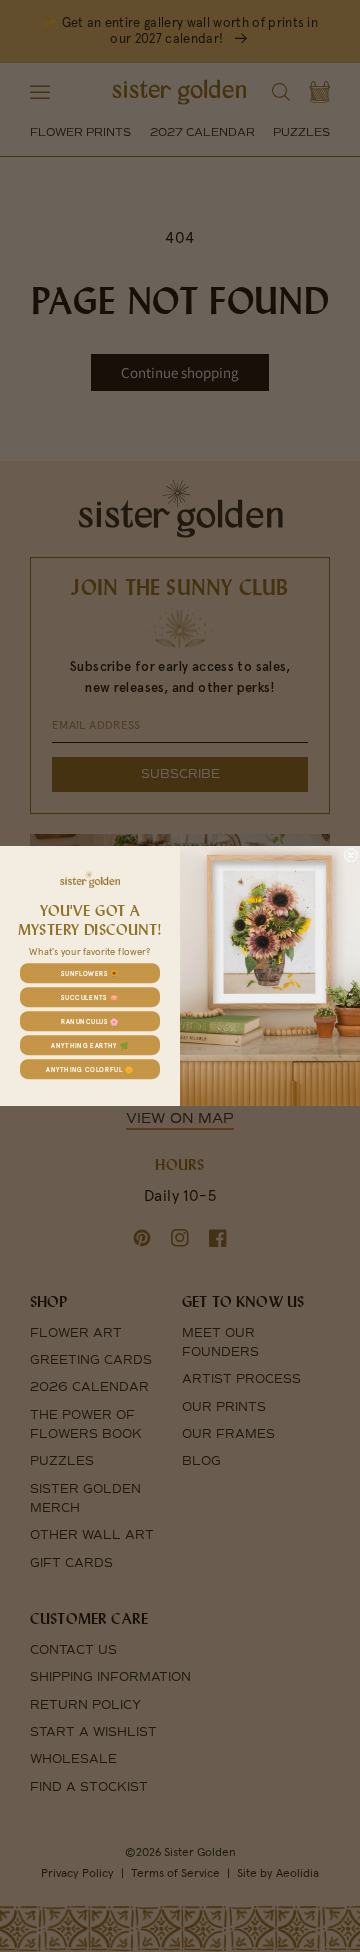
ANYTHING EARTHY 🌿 (89, 1045)
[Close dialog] (351, 855)
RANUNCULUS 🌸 (90, 1021)
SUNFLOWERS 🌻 (90, 973)
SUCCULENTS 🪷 (89, 997)
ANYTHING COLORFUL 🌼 (90, 1069)
